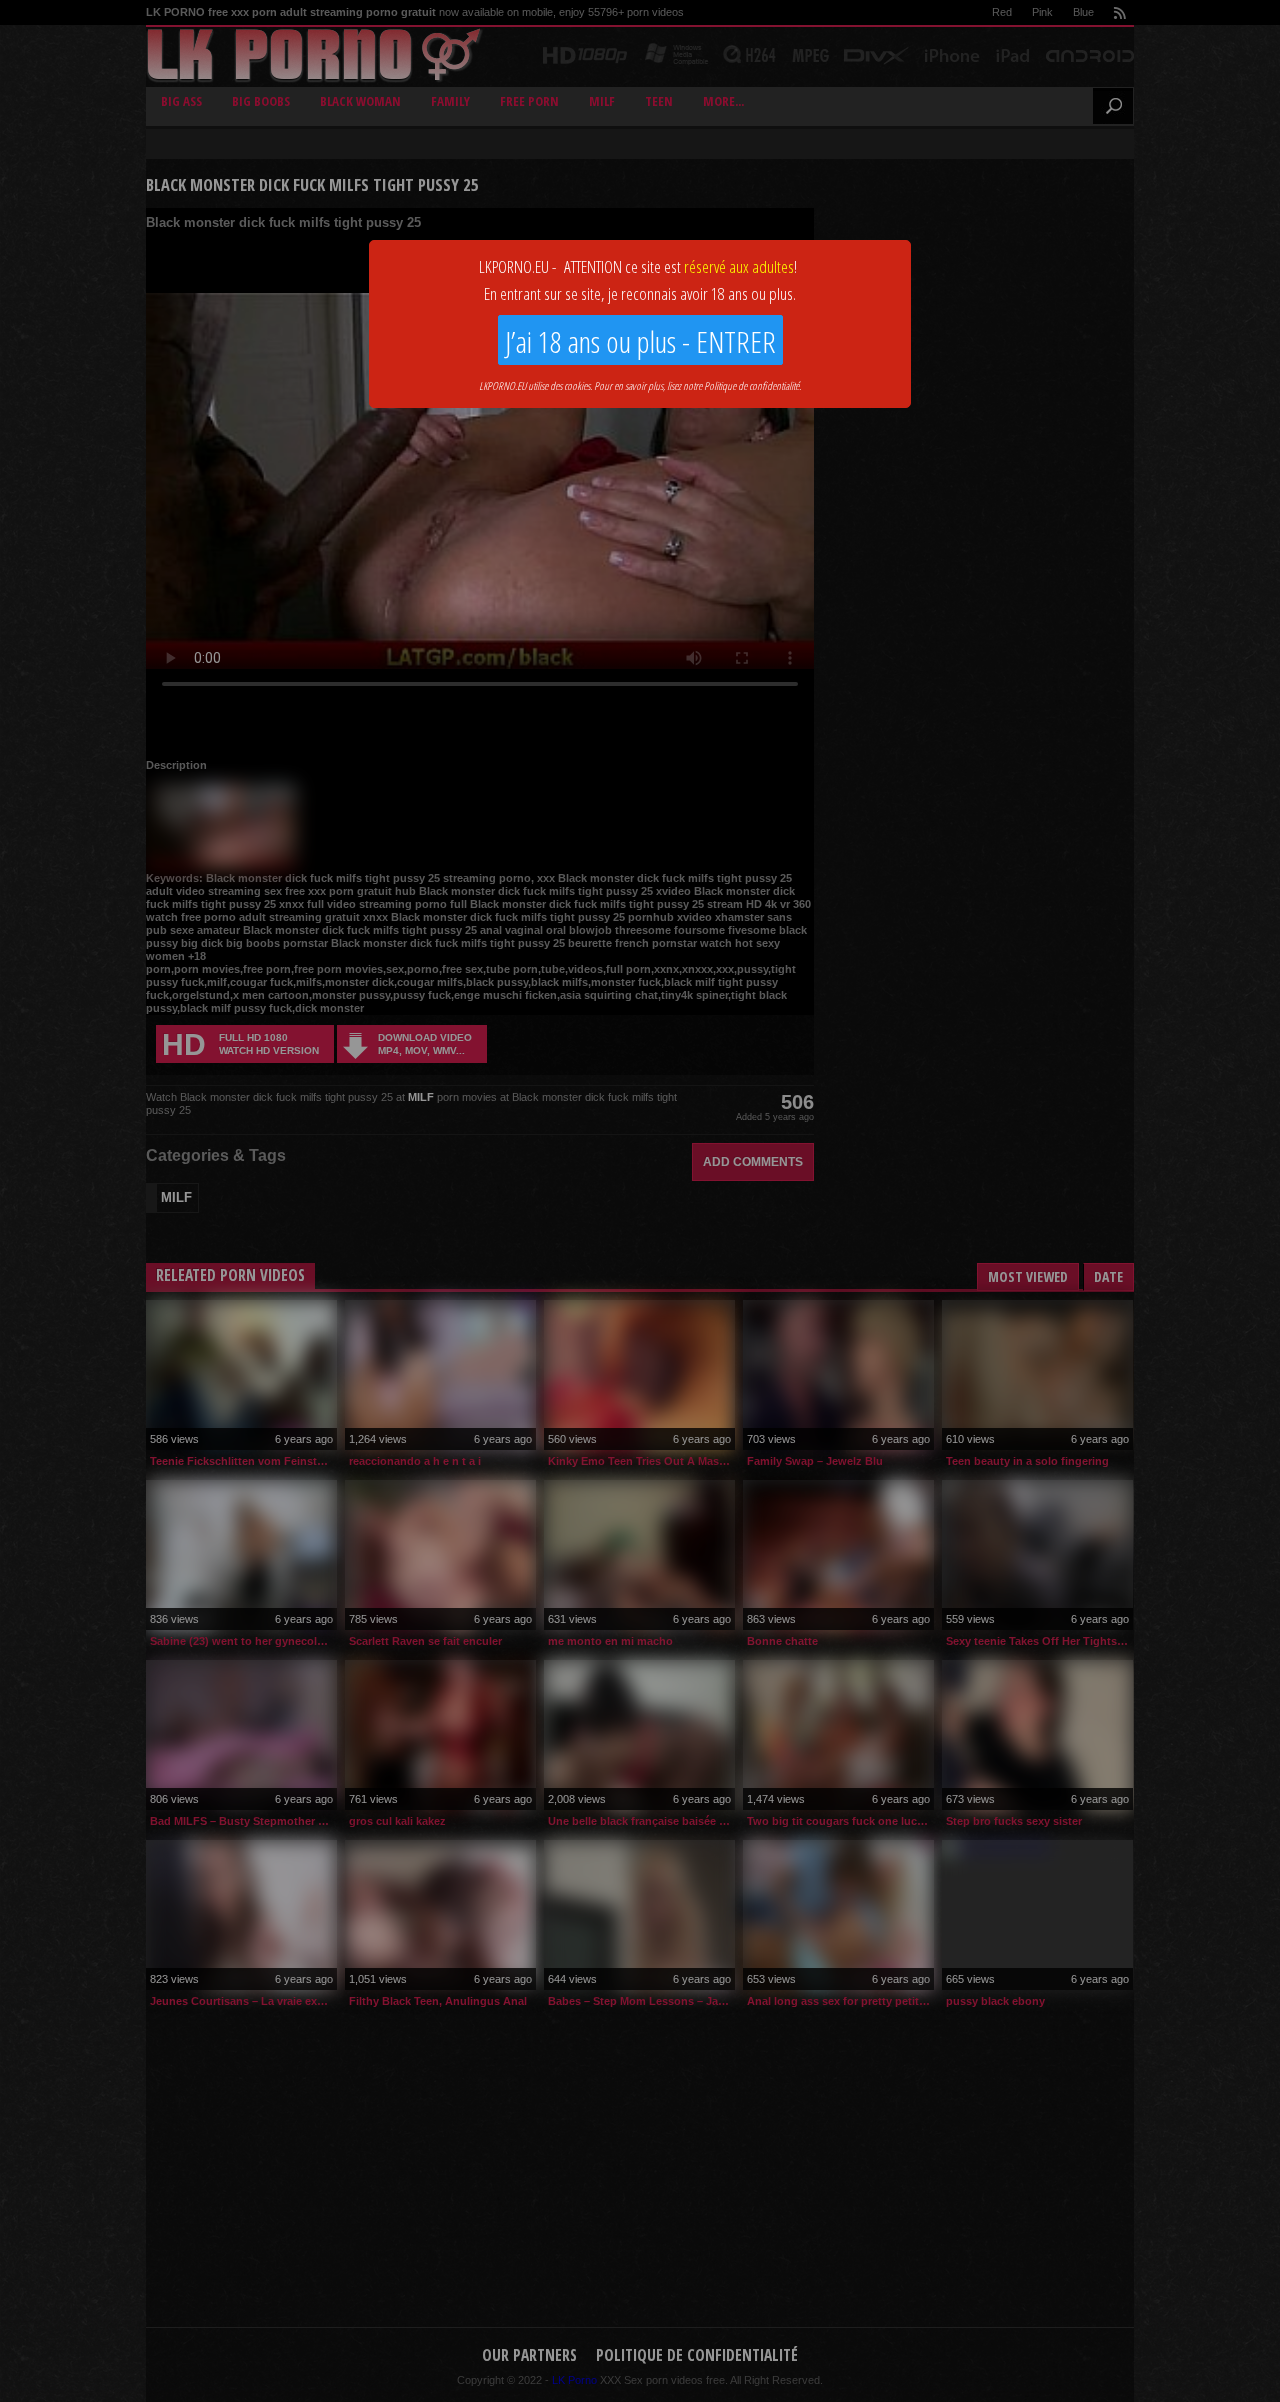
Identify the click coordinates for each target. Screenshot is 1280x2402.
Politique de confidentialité (751, 385)
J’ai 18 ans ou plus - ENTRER (640, 341)
